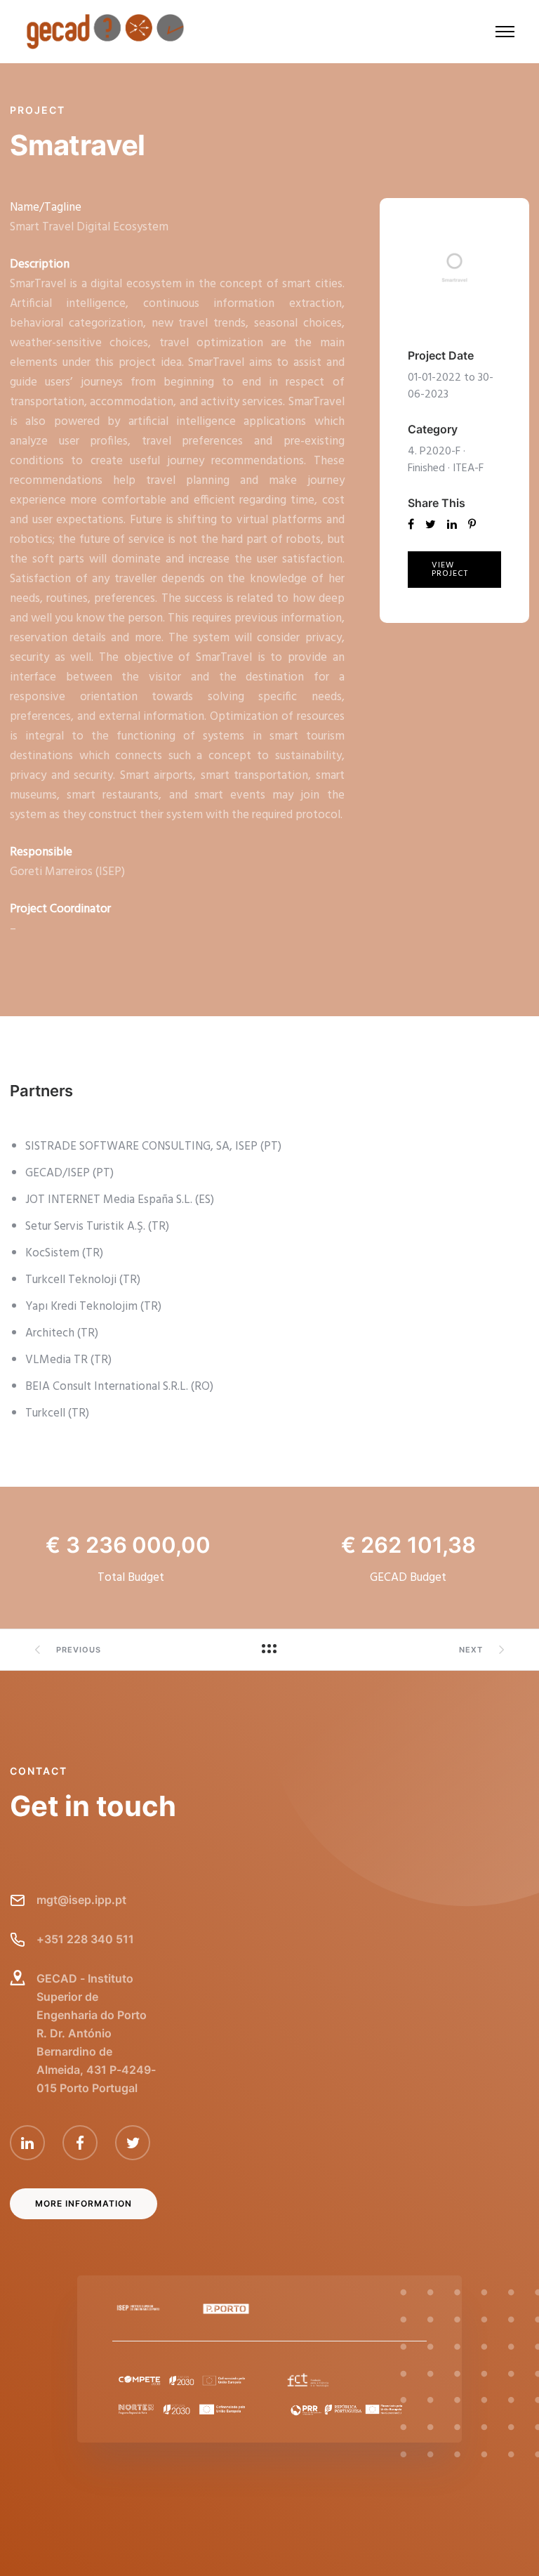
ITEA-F (468, 468)
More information (84, 2203)
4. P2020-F (434, 452)
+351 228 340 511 (85, 1939)
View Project (450, 570)
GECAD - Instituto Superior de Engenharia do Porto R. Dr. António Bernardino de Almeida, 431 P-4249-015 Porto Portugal (96, 2033)
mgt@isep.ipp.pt (81, 1900)
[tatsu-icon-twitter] (133, 2143)
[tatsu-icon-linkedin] (31, 2143)
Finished (426, 468)
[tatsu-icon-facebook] (84, 2143)
